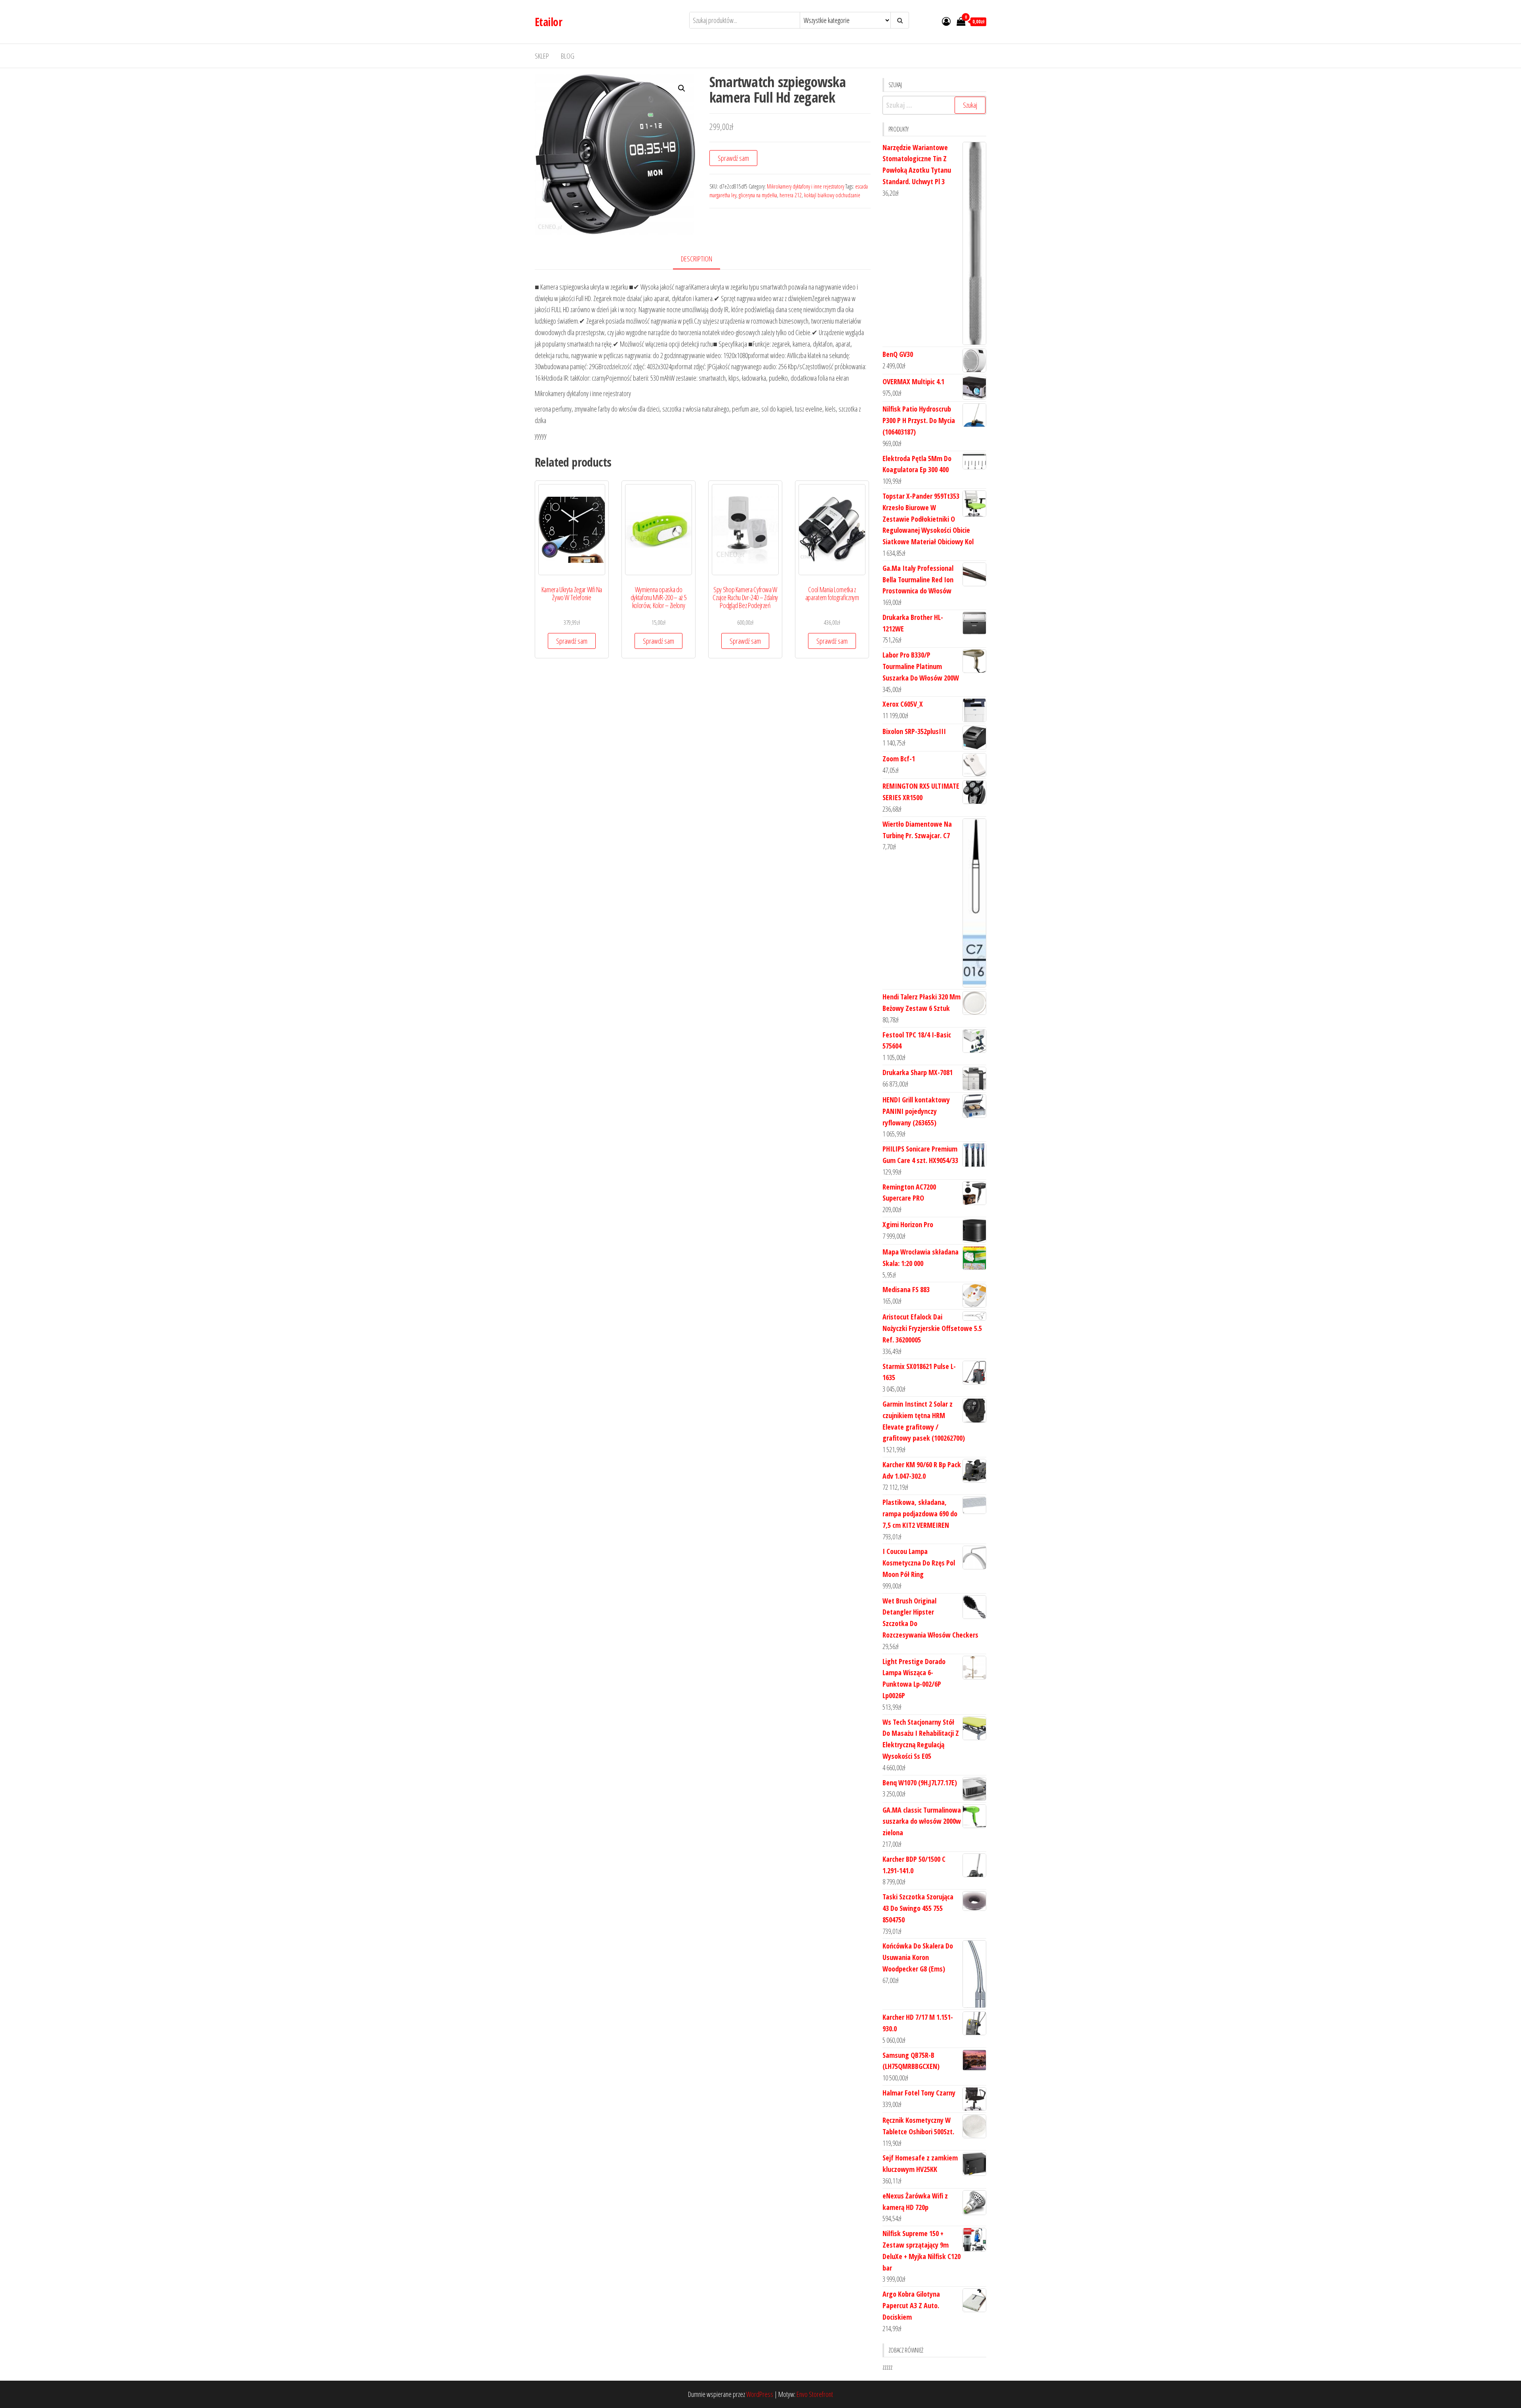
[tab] (702, 259)
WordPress (760, 2394)
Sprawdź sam (733, 158)
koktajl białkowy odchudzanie (832, 195)
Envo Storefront (815, 2394)
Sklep (542, 56)
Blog (568, 56)
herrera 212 (791, 195)
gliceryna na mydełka (758, 195)
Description (697, 259)
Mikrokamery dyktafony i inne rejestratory (805, 186)
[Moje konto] (946, 21)
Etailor (548, 22)
